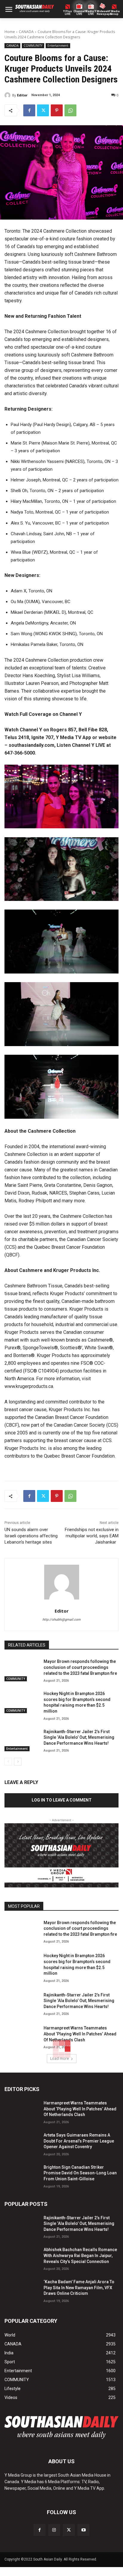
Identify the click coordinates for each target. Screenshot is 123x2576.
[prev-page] (8, 1762)
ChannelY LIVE (79, 13)
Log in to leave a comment (62, 1800)
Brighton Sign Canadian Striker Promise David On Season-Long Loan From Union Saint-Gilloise (80, 2173)
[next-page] (18, 1762)
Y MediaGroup (114, 13)
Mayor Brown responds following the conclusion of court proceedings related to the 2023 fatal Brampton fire (80, 1667)
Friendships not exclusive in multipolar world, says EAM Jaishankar (92, 1536)
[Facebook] (29, 110)
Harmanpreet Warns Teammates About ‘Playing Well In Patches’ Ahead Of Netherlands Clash (80, 2034)
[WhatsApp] (70, 110)
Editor (22, 95)
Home (10, 32)
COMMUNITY (33, 46)
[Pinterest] (57, 110)
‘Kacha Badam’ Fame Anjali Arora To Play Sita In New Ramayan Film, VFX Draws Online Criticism (79, 2288)
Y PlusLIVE (68, 13)
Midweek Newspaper (103, 13)
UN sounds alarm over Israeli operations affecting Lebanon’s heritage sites (31, 1536)
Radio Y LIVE (91, 13)
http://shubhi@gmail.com (61, 1620)
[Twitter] (43, 110)
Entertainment (58, 46)
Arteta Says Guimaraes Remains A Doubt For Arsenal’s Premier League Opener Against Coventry (79, 2141)
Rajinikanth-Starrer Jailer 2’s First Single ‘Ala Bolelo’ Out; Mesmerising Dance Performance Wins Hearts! (79, 1737)
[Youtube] (83, 2530)
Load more (60, 2058)
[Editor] (8, 95)
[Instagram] (54, 2530)
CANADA (26, 32)
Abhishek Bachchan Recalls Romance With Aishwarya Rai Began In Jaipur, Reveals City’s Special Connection (80, 2255)
